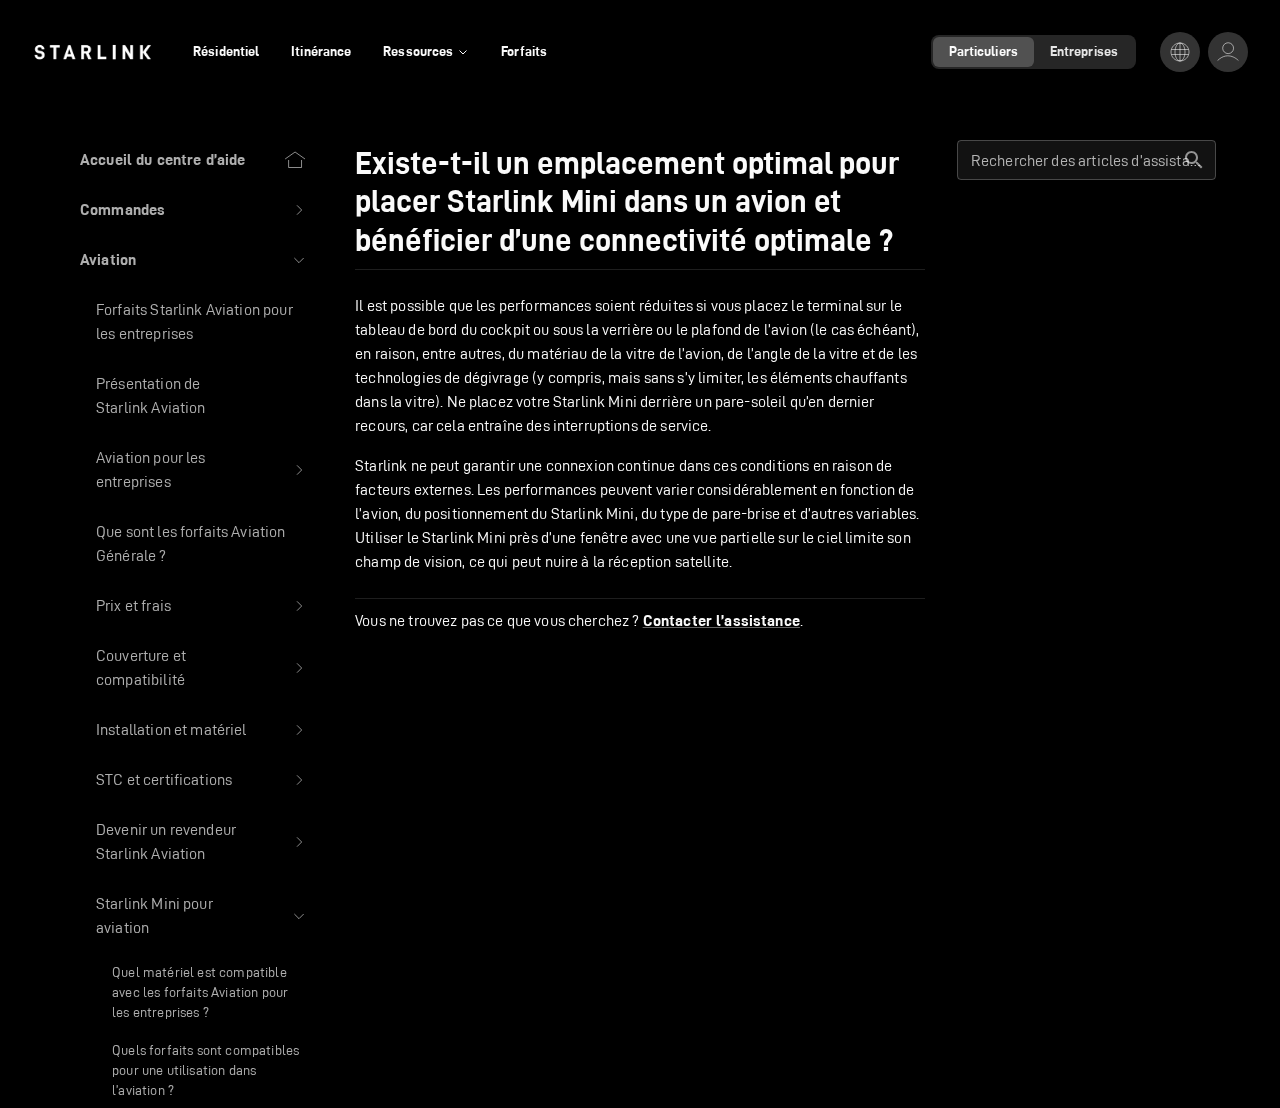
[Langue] (1180, 52)
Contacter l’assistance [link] (721, 621)
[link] (92, 52)
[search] (1194, 160)
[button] (193, 210)
